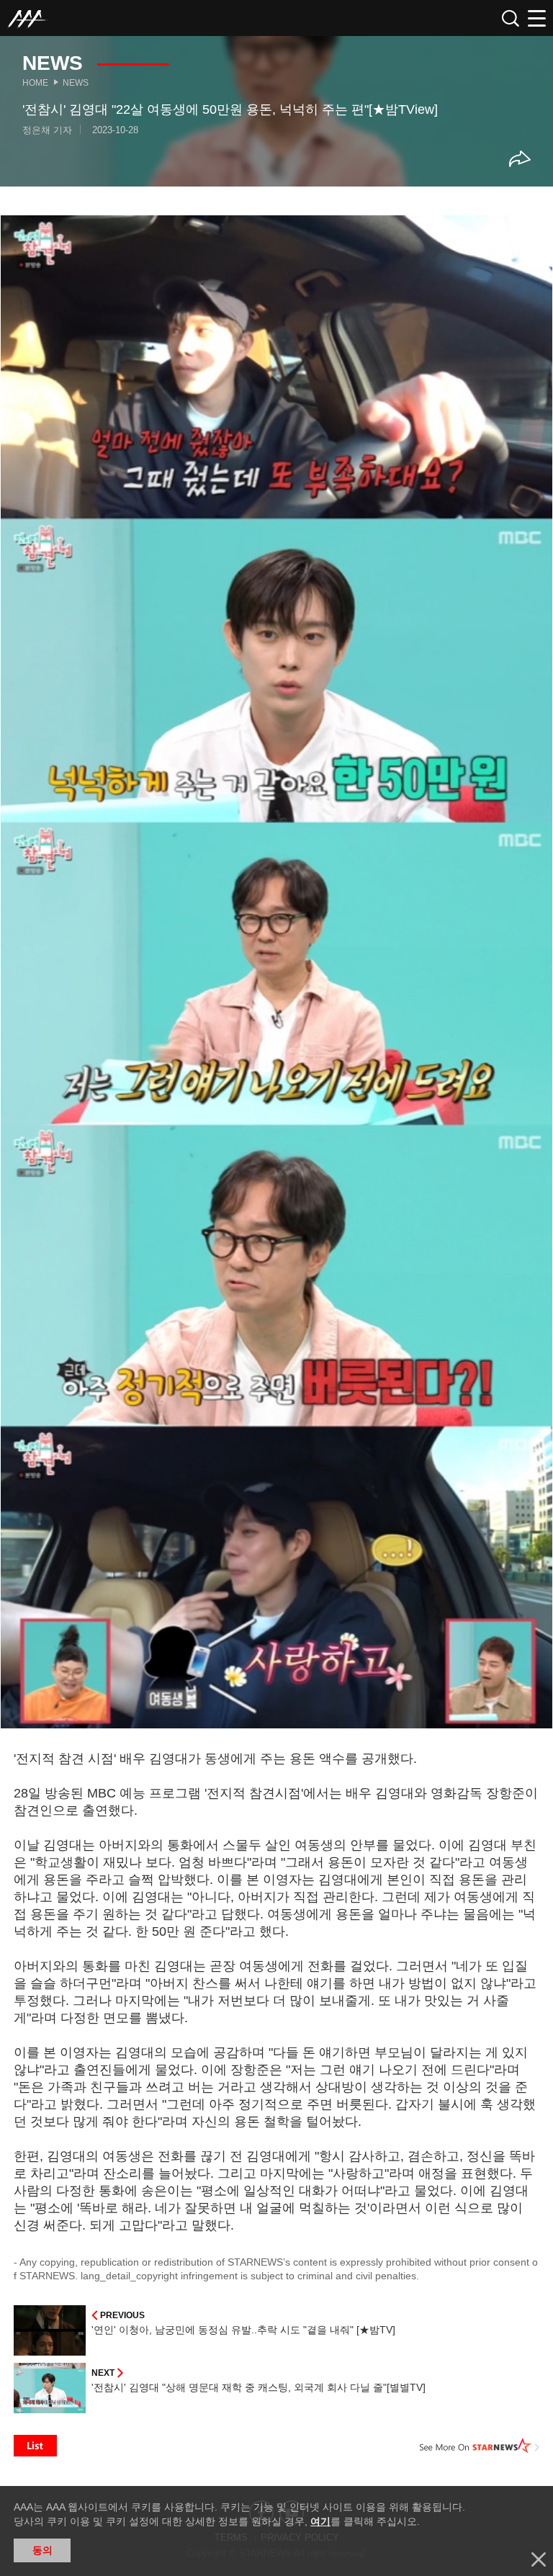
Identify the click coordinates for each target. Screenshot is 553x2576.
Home (35, 83)
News (76, 83)
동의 (42, 2550)
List (35, 2446)
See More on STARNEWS (480, 2446)
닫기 (539, 2559)
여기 (320, 2521)
